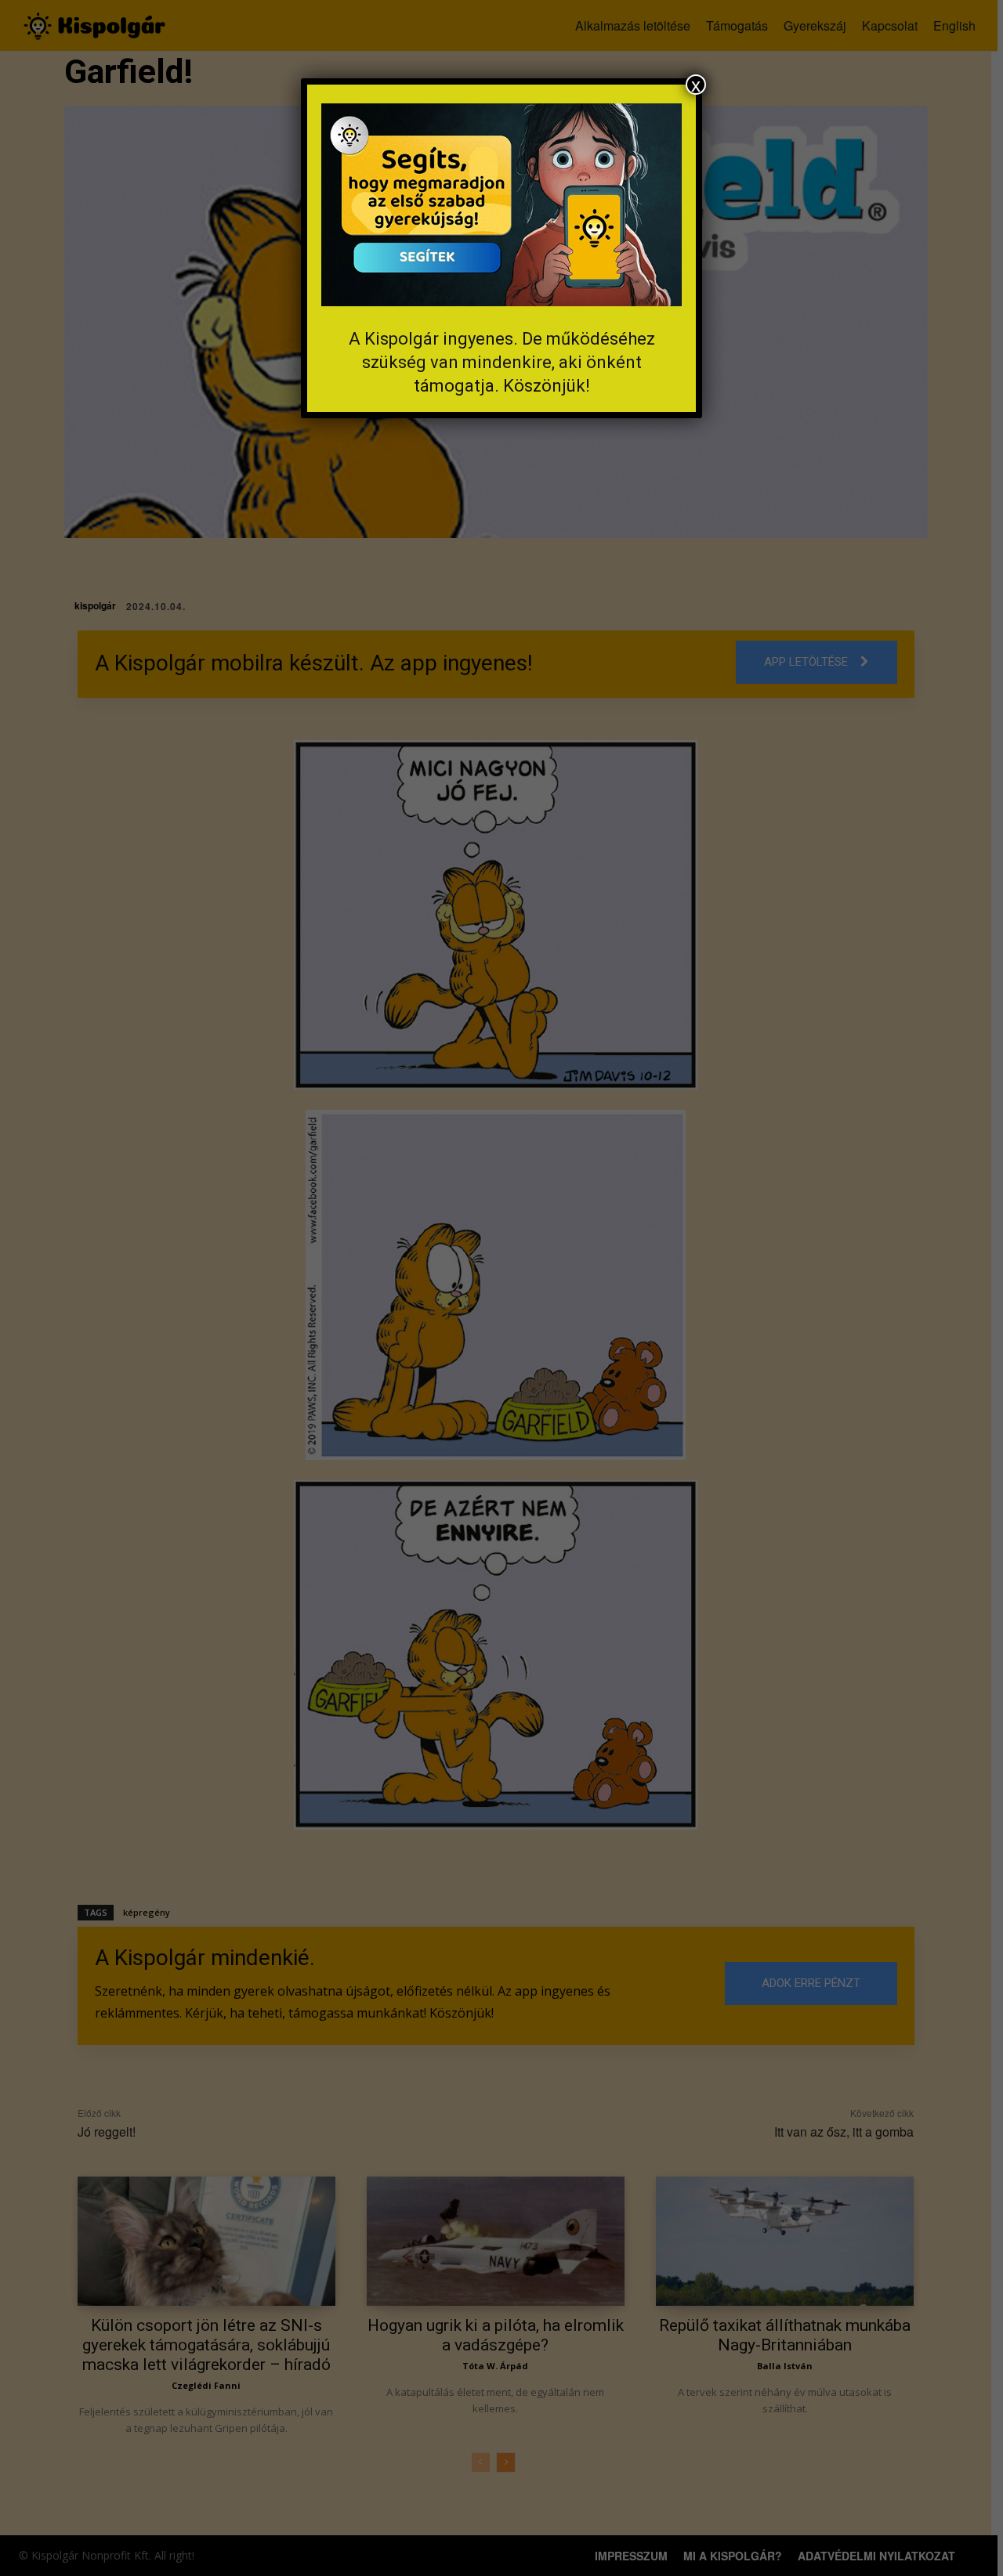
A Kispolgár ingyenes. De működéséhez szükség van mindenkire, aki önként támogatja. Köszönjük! (502, 362)
